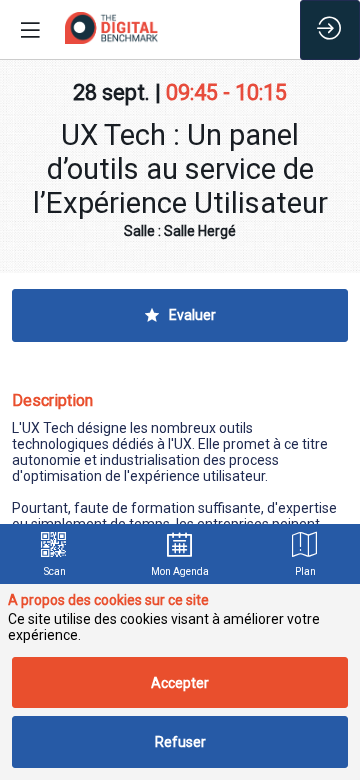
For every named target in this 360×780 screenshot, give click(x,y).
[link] (54, 554)
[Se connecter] (330, 30)
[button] (30, 30)
